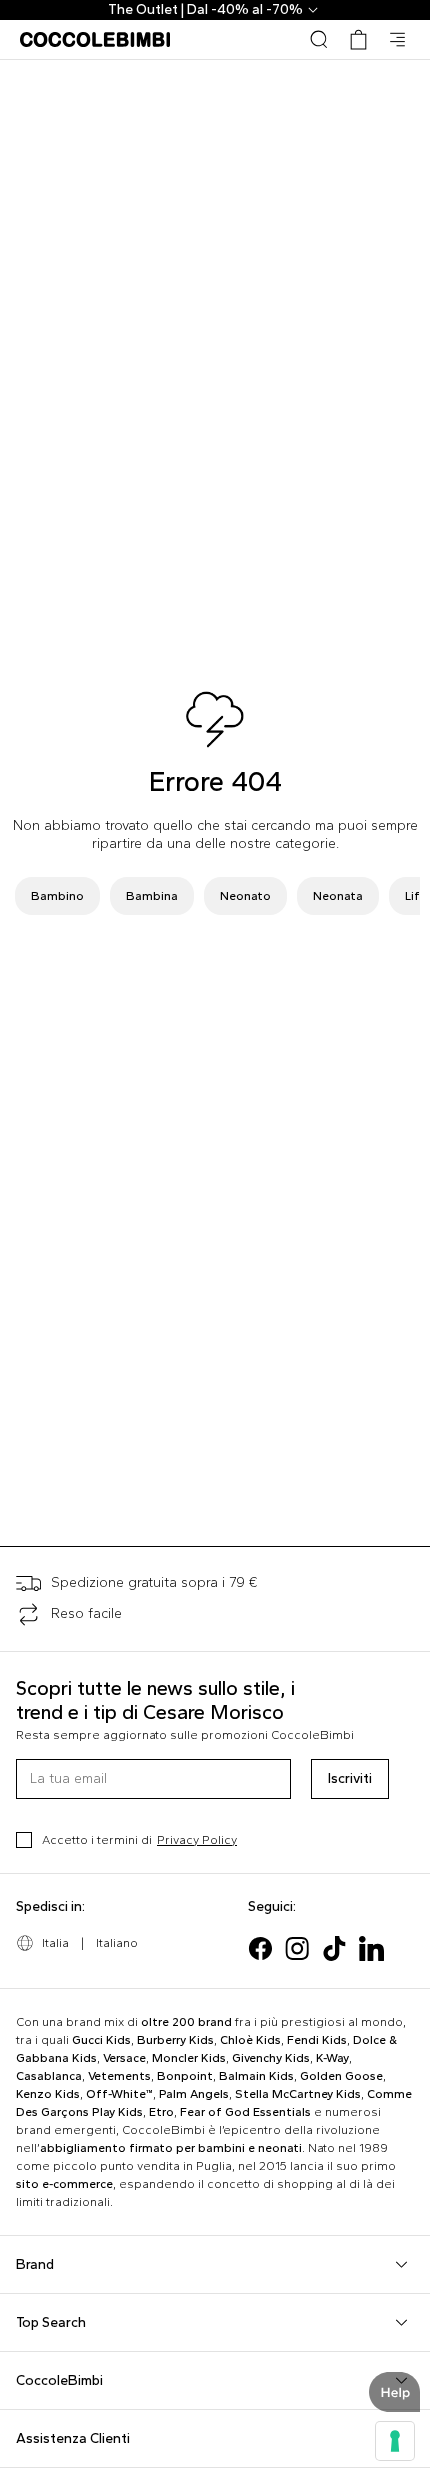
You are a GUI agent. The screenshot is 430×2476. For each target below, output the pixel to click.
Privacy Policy (197, 1840)
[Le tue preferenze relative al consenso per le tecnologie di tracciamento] (395, 2441)
